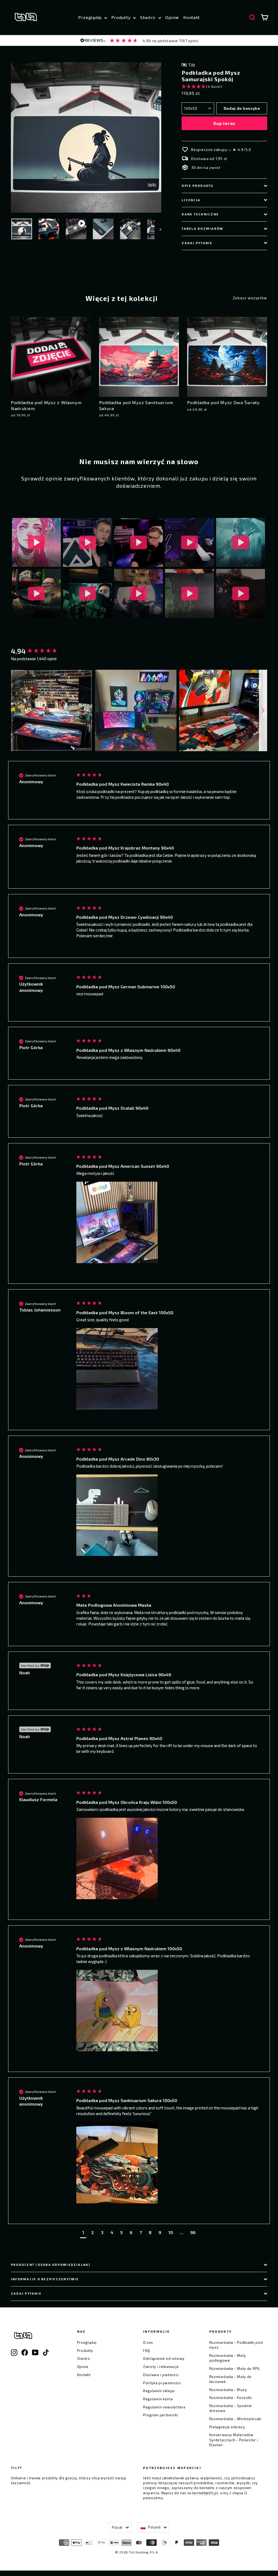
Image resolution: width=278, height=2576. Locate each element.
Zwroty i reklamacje (161, 2367)
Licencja (191, 200)
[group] (38, 651)
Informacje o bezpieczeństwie (45, 2279)
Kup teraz (224, 123)
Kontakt (192, 17)
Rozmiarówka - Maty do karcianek (231, 2379)
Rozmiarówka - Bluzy (228, 2390)
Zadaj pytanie (197, 243)
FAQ (147, 2351)
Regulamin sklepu (159, 2391)
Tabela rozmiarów (202, 229)
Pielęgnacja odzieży (227, 2427)
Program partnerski (161, 2415)
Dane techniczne (200, 214)
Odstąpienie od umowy (164, 2358)
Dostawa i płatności (161, 2375)
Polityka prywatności (162, 2383)
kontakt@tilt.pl (205, 2493)
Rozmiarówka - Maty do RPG (235, 2369)
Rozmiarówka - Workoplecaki (235, 2419)
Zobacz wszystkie (250, 298)
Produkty (121, 17)
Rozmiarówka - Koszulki (231, 2398)
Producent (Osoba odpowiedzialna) (51, 2265)
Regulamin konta (158, 2399)
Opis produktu (198, 186)
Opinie (172, 17)
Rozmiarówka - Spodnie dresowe (231, 2408)
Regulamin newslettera (164, 2407)
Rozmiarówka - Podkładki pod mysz (236, 2345)
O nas (148, 2342)
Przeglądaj (91, 17)
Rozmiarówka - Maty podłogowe (228, 2358)
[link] (139, 41)
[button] (224, 87)
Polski (117, 2527)
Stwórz (149, 17)
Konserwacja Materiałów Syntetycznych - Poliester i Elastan (234, 2440)
